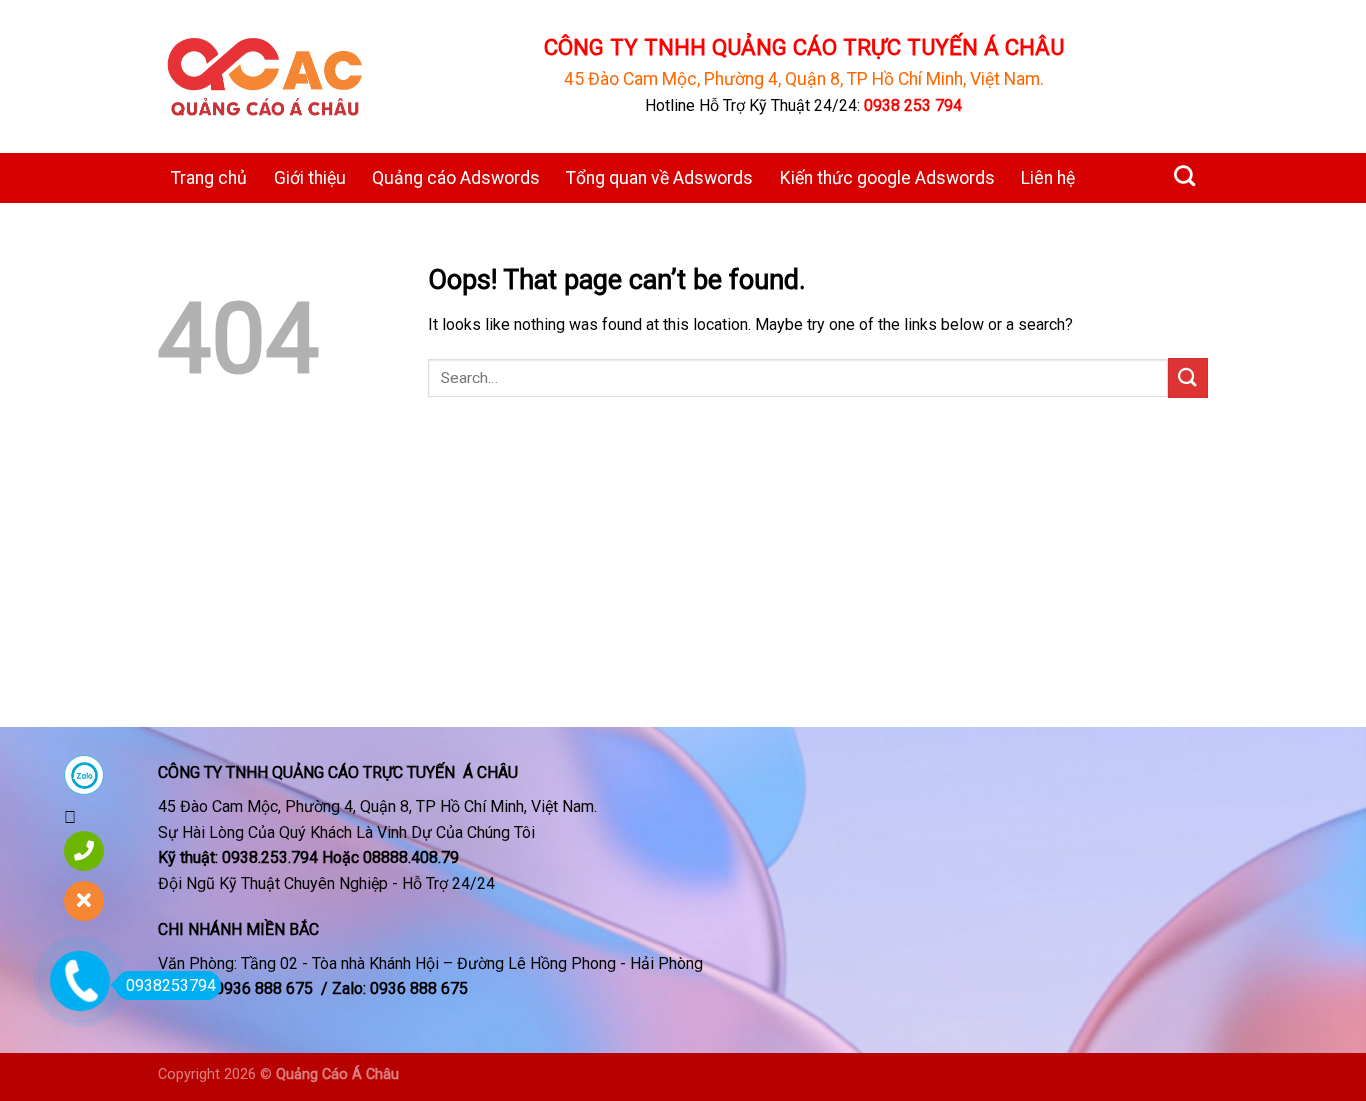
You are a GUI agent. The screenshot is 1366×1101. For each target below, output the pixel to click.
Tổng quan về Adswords (659, 178)
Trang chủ (209, 178)
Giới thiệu (310, 178)
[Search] (1184, 175)
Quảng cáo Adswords (456, 178)
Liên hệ (1048, 178)
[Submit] (1188, 377)
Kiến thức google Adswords (887, 178)
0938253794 (171, 985)
